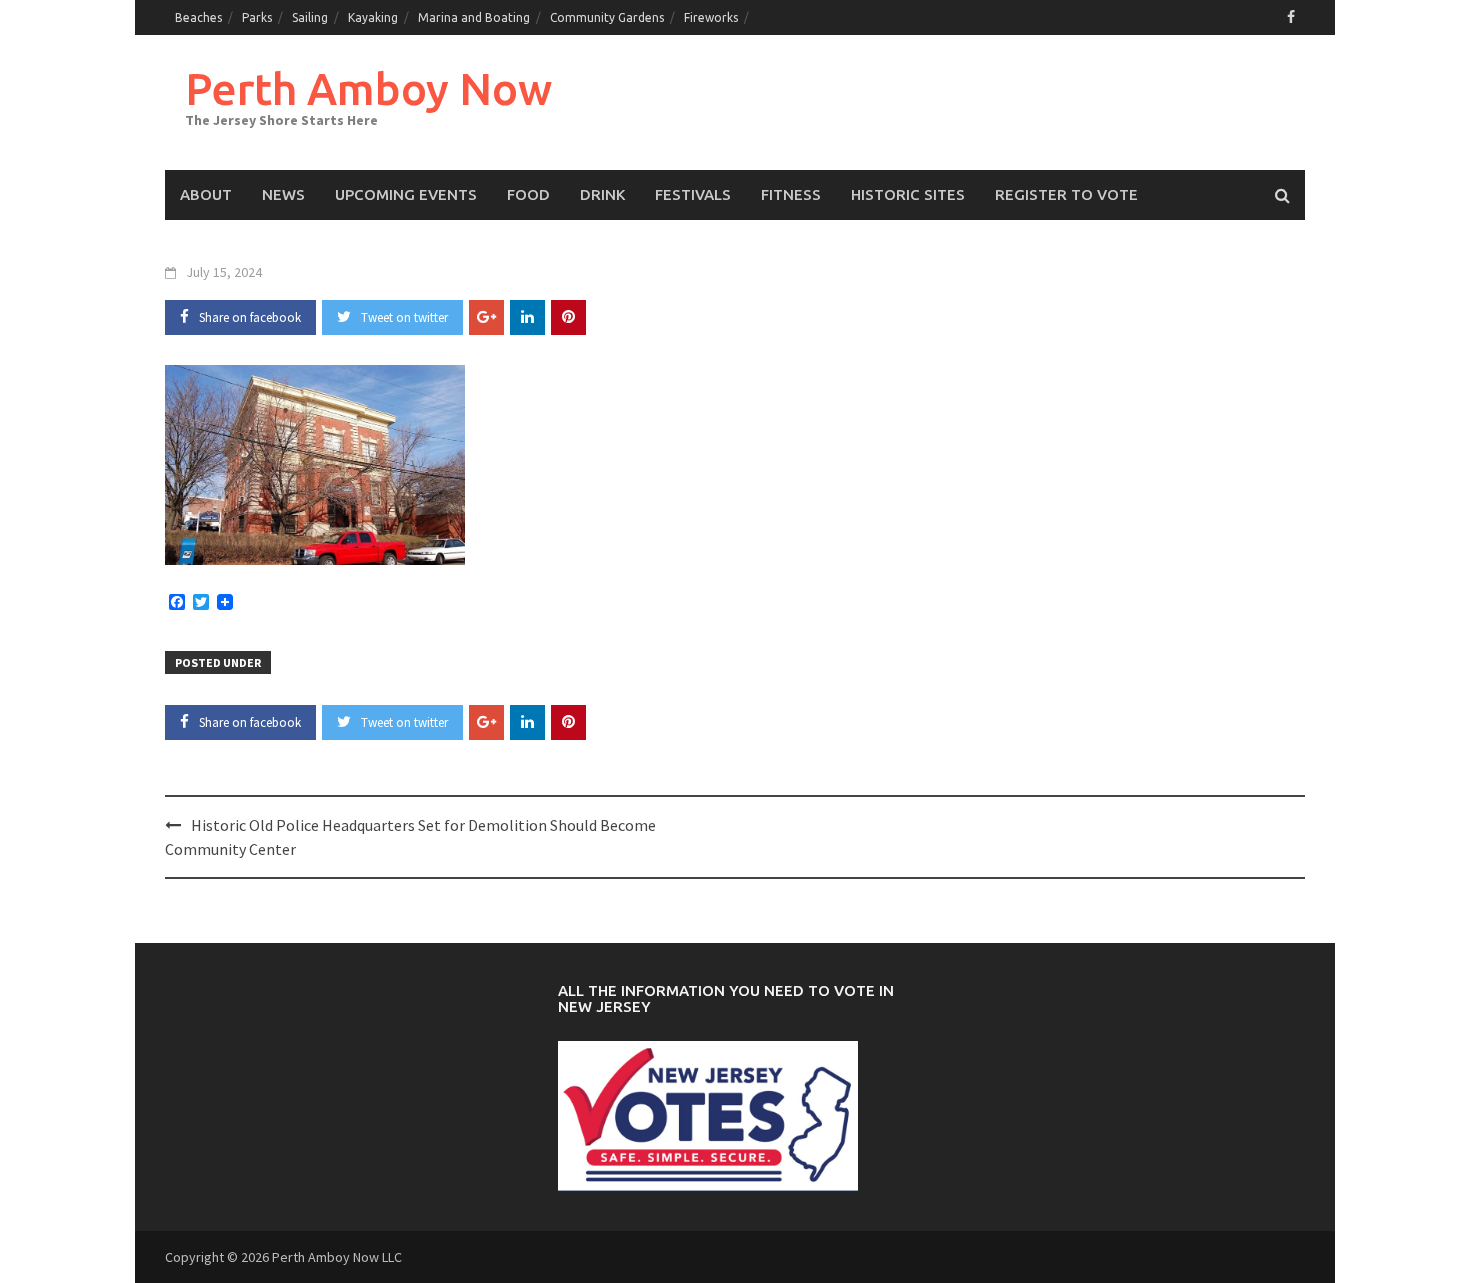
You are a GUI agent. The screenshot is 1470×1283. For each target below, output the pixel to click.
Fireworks (711, 17)
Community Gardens (607, 17)
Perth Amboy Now (368, 88)
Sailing (310, 17)
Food (528, 194)
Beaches (198, 17)
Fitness (791, 194)
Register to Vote (1066, 194)
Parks (257, 17)
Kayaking (373, 17)
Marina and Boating (474, 17)
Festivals (693, 194)
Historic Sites (908, 194)
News (283, 194)
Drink (602, 194)
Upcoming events (406, 194)
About (206, 194)
